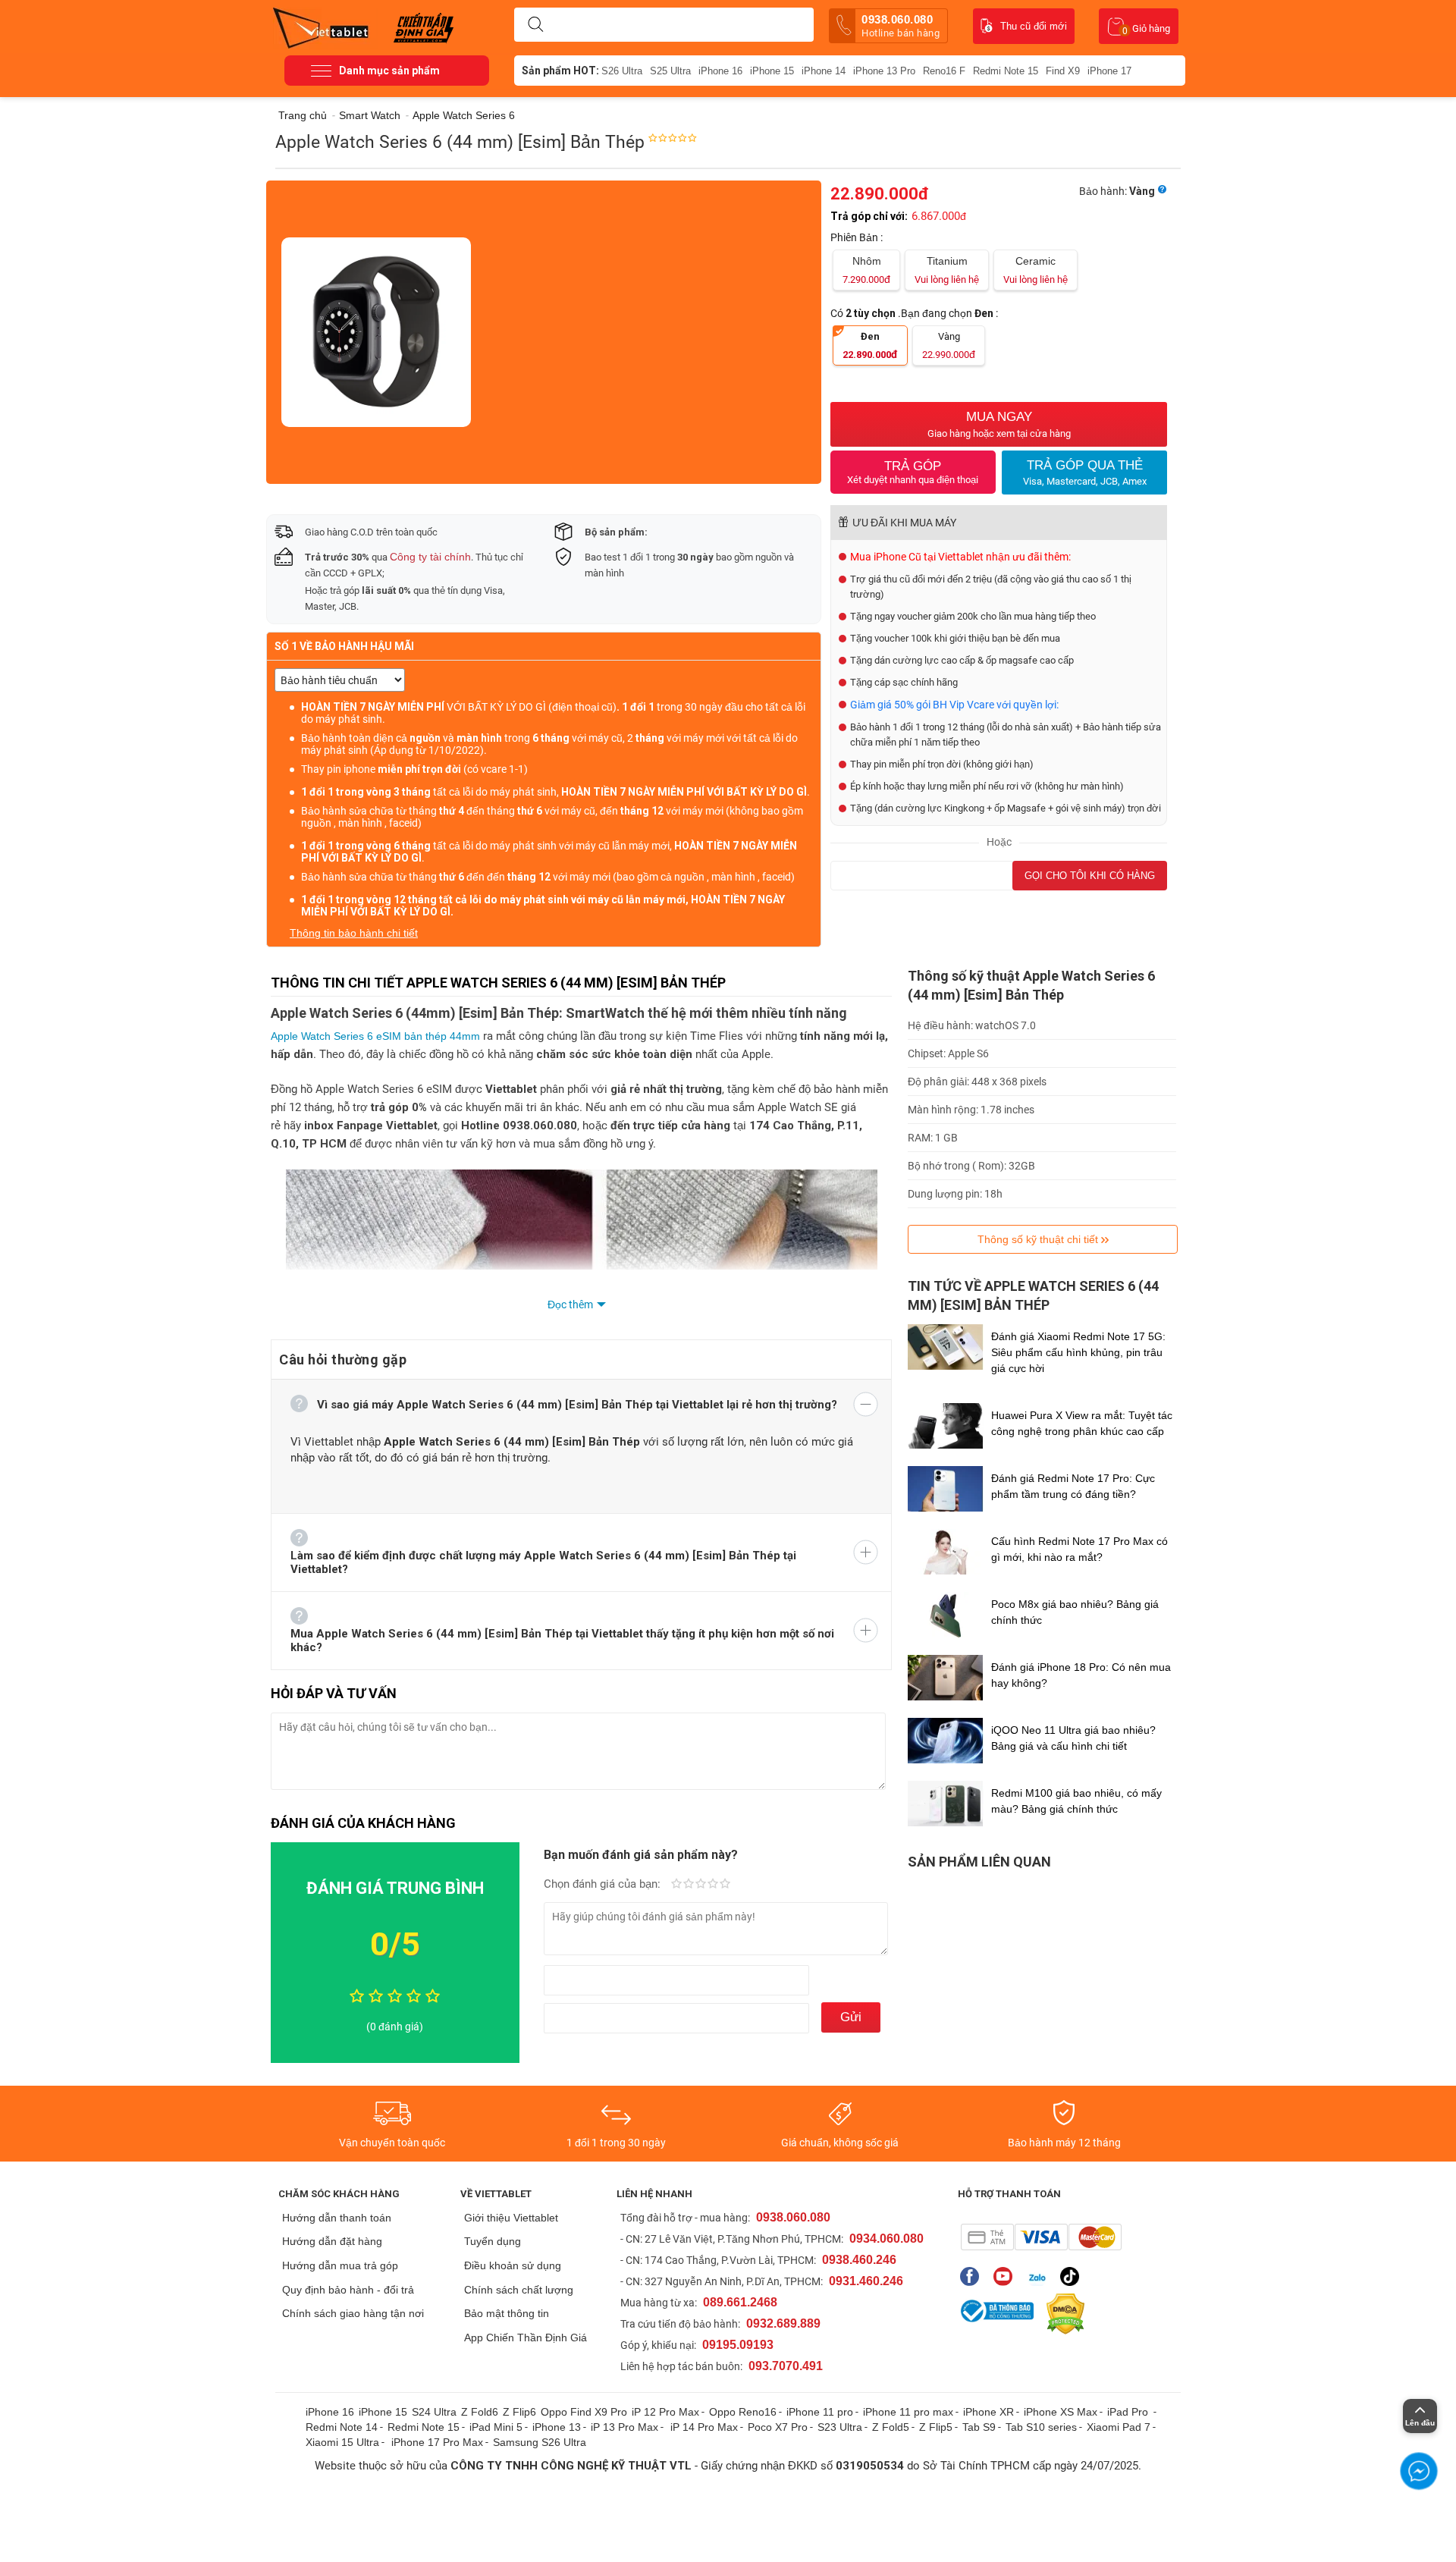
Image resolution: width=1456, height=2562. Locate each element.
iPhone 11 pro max (908, 2412)
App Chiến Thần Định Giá (526, 2338)
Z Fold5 (891, 2427)
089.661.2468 (740, 2302)
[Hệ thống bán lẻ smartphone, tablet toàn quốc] (326, 27)
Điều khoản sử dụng (513, 2265)
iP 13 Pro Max (624, 2427)
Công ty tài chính (430, 557)
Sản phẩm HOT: (560, 71)
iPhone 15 (772, 71)
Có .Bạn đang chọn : (915, 313)
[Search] (535, 25)
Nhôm (866, 270)
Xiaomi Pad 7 (1119, 2427)
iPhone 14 (824, 71)
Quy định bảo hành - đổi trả (348, 2290)
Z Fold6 (480, 2412)
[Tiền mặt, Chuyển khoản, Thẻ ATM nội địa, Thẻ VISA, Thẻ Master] (1041, 2237)
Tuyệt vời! (725, 1885)
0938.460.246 (859, 2260)
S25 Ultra (670, 71)
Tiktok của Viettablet (1073, 2276)
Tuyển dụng (493, 2241)
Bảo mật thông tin (507, 2313)
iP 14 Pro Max (704, 2427)
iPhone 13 (557, 2427)
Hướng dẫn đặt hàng (332, 2241)
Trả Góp (913, 472)
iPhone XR (988, 2412)
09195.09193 (738, 2345)
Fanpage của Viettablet (973, 2276)
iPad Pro (1129, 2412)
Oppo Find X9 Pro (584, 2412)
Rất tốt (713, 1885)
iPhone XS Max (1061, 2412)
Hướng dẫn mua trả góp (340, 2265)
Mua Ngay (999, 424)
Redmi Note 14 (342, 2427)
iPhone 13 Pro (884, 71)
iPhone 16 (720, 71)
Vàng (949, 345)
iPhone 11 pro (820, 2412)
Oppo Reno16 (743, 2412)
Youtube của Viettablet (1007, 2276)
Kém (676, 1885)
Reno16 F (944, 71)
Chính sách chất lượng (519, 2290)
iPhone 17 (1109, 71)
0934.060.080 (886, 2239)
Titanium (947, 270)
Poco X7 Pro (778, 2427)
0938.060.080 (901, 26)
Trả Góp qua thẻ (1085, 473)
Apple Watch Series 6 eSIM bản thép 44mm (375, 1036)
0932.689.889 (783, 2323)
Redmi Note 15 (1006, 71)
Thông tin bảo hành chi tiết (354, 933)
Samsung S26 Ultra (540, 2442)
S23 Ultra (840, 2427)
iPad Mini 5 (496, 2427)
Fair (689, 1885)
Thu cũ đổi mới (1034, 26)
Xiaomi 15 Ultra (342, 2442)
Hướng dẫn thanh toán (337, 2218)
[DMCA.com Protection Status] (1062, 2314)
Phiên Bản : (858, 237)
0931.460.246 (866, 2281)
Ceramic (1036, 270)
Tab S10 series (1041, 2427)
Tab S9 (979, 2427)
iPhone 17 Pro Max (437, 2442)
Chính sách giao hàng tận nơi (353, 2313)
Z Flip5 (936, 2427)
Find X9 (1063, 71)
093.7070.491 (786, 2366)
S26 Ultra (622, 71)
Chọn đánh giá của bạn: (604, 1884)
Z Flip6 (519, 2412)
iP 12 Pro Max (665, 2412)
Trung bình (701, 1885)
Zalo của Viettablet (1040, 2276)
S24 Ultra (434, 2412)
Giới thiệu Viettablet (511, 2218)
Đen (870, 345)
